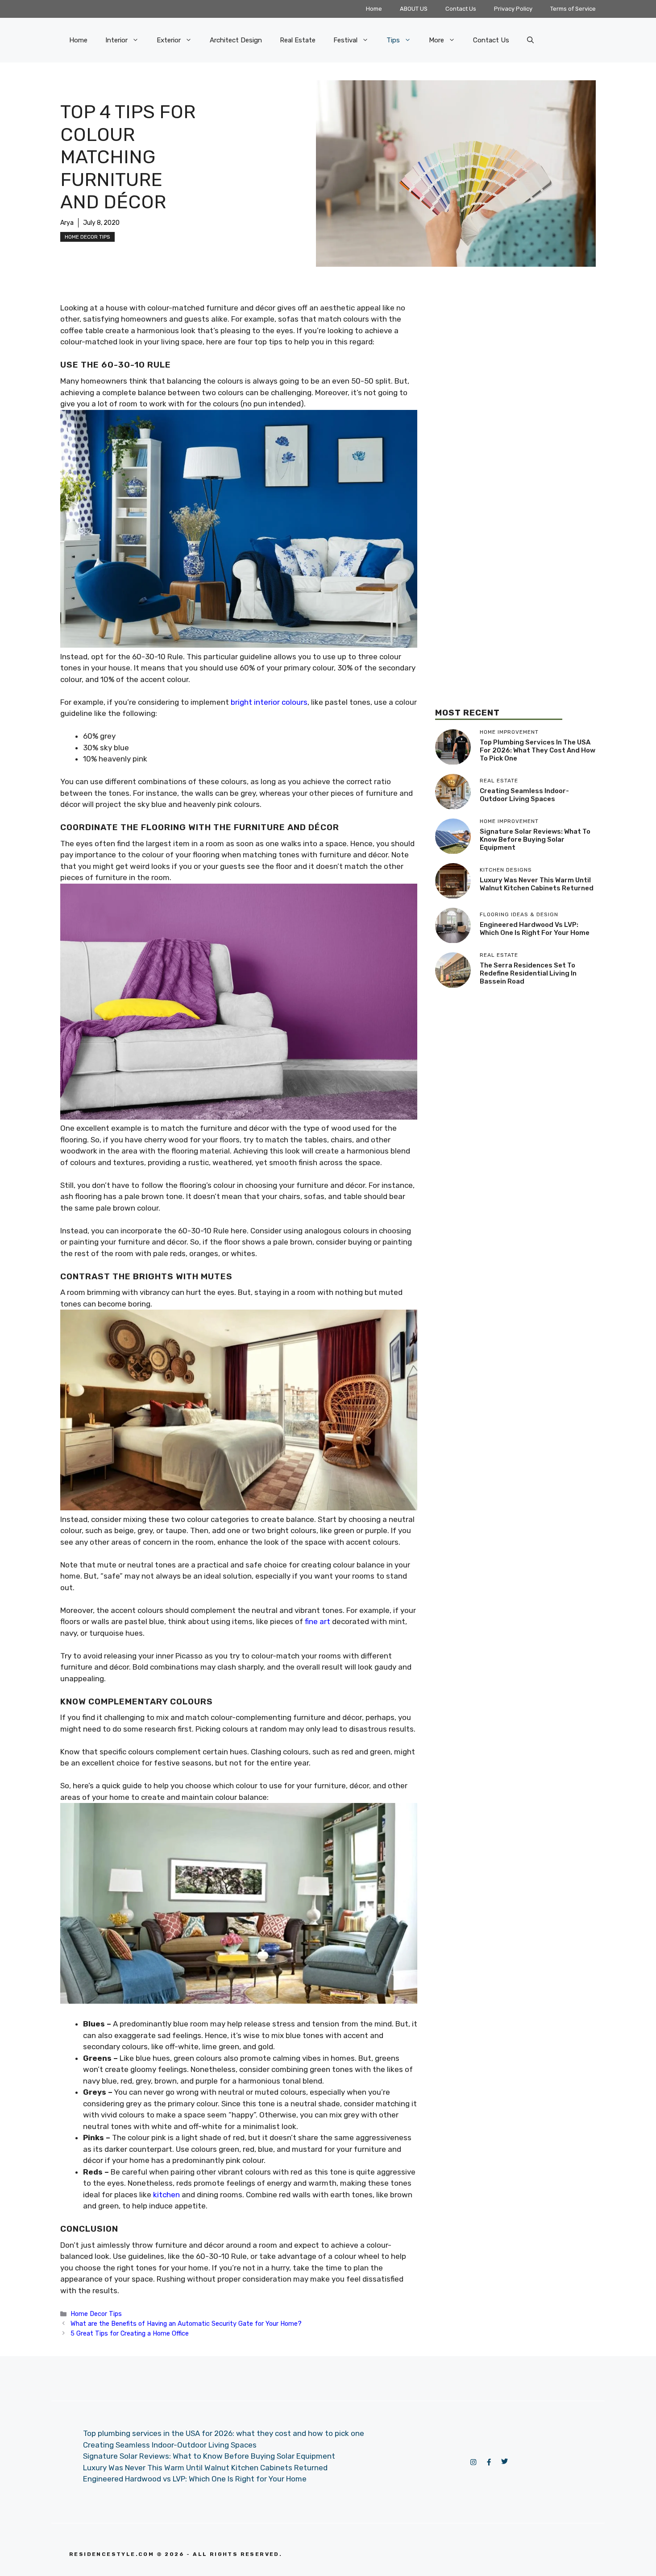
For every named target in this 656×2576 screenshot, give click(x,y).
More (436, 40)
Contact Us (461, 9)
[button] (530, 40)
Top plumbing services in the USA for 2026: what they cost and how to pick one (538, 751)
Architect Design (236, 40)
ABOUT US (414, 9)
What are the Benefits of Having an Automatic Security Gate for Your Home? (186, 2324)
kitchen (166, 2195)
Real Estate (298, 40)
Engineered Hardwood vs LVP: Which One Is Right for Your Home (535, 929)
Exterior (169, 40)
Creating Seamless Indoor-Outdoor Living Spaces (524, 795)
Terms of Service (573, 9)
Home (374, 9)
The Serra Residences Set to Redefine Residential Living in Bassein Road (528, 974)
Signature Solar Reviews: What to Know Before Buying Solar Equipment (535, 840)
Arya (67, 223)
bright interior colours (269, 702)
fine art (318, 1621)
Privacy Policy (513, 9)
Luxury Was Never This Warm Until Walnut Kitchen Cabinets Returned (537, 885)
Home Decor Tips (87, 237)
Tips (393, 40)
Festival (345, 40)
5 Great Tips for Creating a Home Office (130, 2333)
